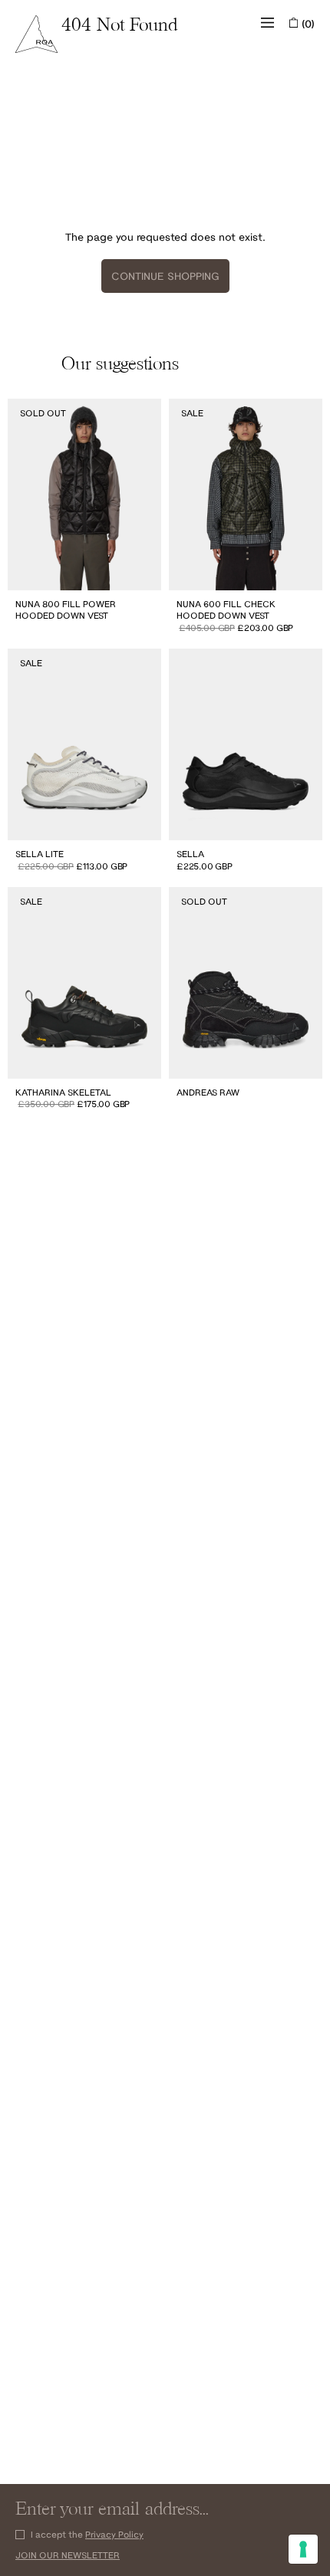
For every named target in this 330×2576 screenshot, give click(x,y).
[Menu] (268, 23)
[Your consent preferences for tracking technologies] (303, 2549)
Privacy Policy (114, 2534)
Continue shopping (165, 276)
